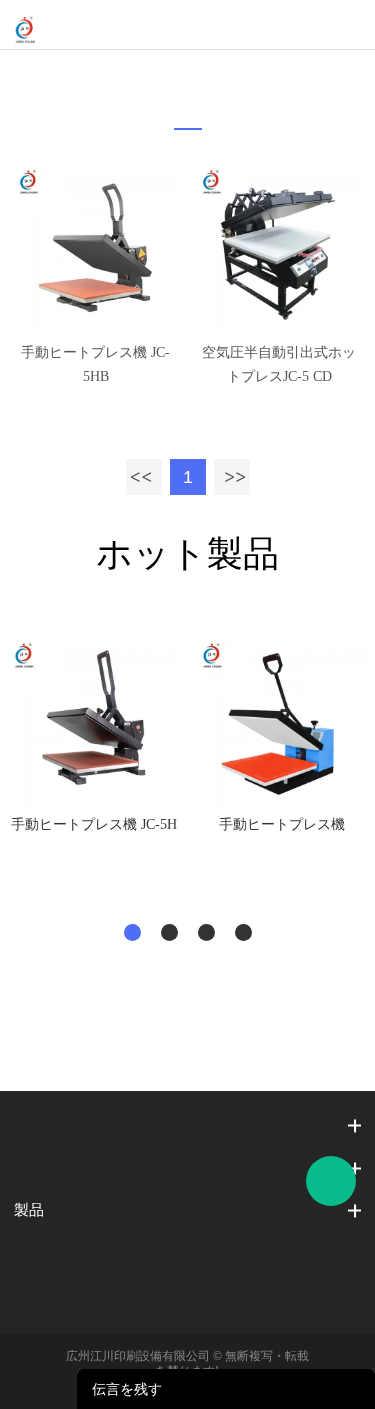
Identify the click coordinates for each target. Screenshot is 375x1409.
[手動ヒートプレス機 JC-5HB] (96, 248)
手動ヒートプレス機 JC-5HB (95, 364)
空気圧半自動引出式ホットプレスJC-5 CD (279, 364)
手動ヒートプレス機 (282, 824)
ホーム (175, 75)
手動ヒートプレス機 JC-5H (94, 824)
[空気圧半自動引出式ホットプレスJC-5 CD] (279, 248)
